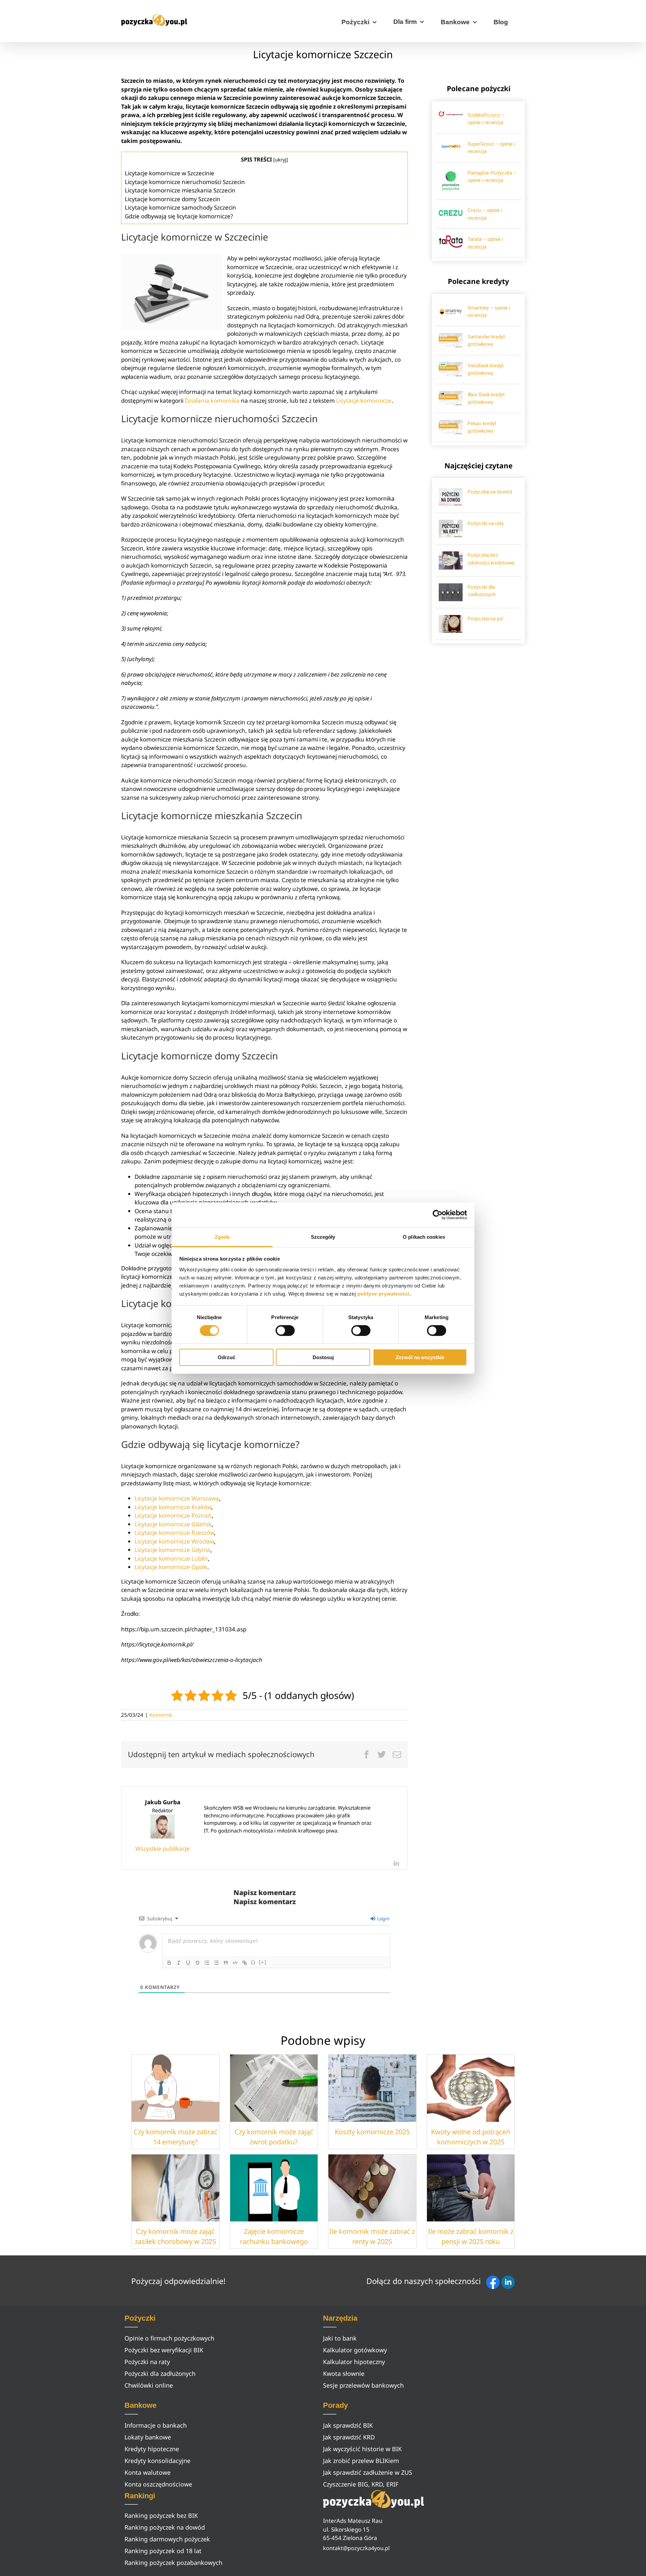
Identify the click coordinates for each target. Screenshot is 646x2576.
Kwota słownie (344, 2373)
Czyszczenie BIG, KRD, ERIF (361, 2484)
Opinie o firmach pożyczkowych (169, 2338)
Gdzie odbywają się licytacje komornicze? (179, 216)
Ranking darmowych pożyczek (167, 2539)
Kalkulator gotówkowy (355, 2350)
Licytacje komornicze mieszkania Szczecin (180, 190)
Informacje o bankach (156, 2425)
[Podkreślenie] (188, 1963)
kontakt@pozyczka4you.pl (356, 2548)
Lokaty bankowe (148, 2437)
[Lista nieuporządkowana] (216, 1963)
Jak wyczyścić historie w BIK (362, 2449)
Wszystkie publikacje (163, 1848)
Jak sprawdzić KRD (349, 2437)
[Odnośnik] (245, 1963)
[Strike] (198, 1963)
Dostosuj (323, 1357)
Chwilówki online (149, 2385)
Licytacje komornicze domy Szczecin (173, 199)
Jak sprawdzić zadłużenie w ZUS (368, 2472)
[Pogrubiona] (169, 1963)
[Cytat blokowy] (226, 1963)
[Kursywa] (179, 1963)
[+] (263, 1962)
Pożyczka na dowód (490, 492)
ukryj (281, 159)
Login (383, 1918)
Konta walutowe (148, 2472)
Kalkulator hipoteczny (354, 2362)
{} (253, 1962)
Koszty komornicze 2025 (372, 2132)
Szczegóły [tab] (323, 1237)
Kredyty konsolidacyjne (157, 2461)
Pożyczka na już (485, 619)
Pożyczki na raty (486, 523)
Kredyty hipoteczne (152, 2449)
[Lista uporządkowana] (207, 1963)
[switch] (285, 1331)
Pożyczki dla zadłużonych (160, 2373)
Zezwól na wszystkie (420, 1357)
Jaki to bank (340, 2338)
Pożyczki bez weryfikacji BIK (164, 2350)
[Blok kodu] (235, 1963)
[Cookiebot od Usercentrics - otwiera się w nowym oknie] (438, 1215)
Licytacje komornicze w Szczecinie (170, 173)
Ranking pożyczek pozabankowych (173, 2563)
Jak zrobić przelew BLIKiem (361, 2461)
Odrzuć (226, 1357)
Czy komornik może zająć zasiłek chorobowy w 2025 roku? (175, 2241)
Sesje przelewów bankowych (363, 2385)
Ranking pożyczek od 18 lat (163, 2551)
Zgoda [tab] (222, 1237)
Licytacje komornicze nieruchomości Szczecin (185, 182)
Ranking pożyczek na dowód (165, 2527)
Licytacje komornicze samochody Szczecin (181, 207)
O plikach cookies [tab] (424, 1237)
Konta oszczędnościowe (158, 2484)
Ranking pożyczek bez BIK (161, 2515)
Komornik (161, 1715)
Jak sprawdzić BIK (348, 2425)
